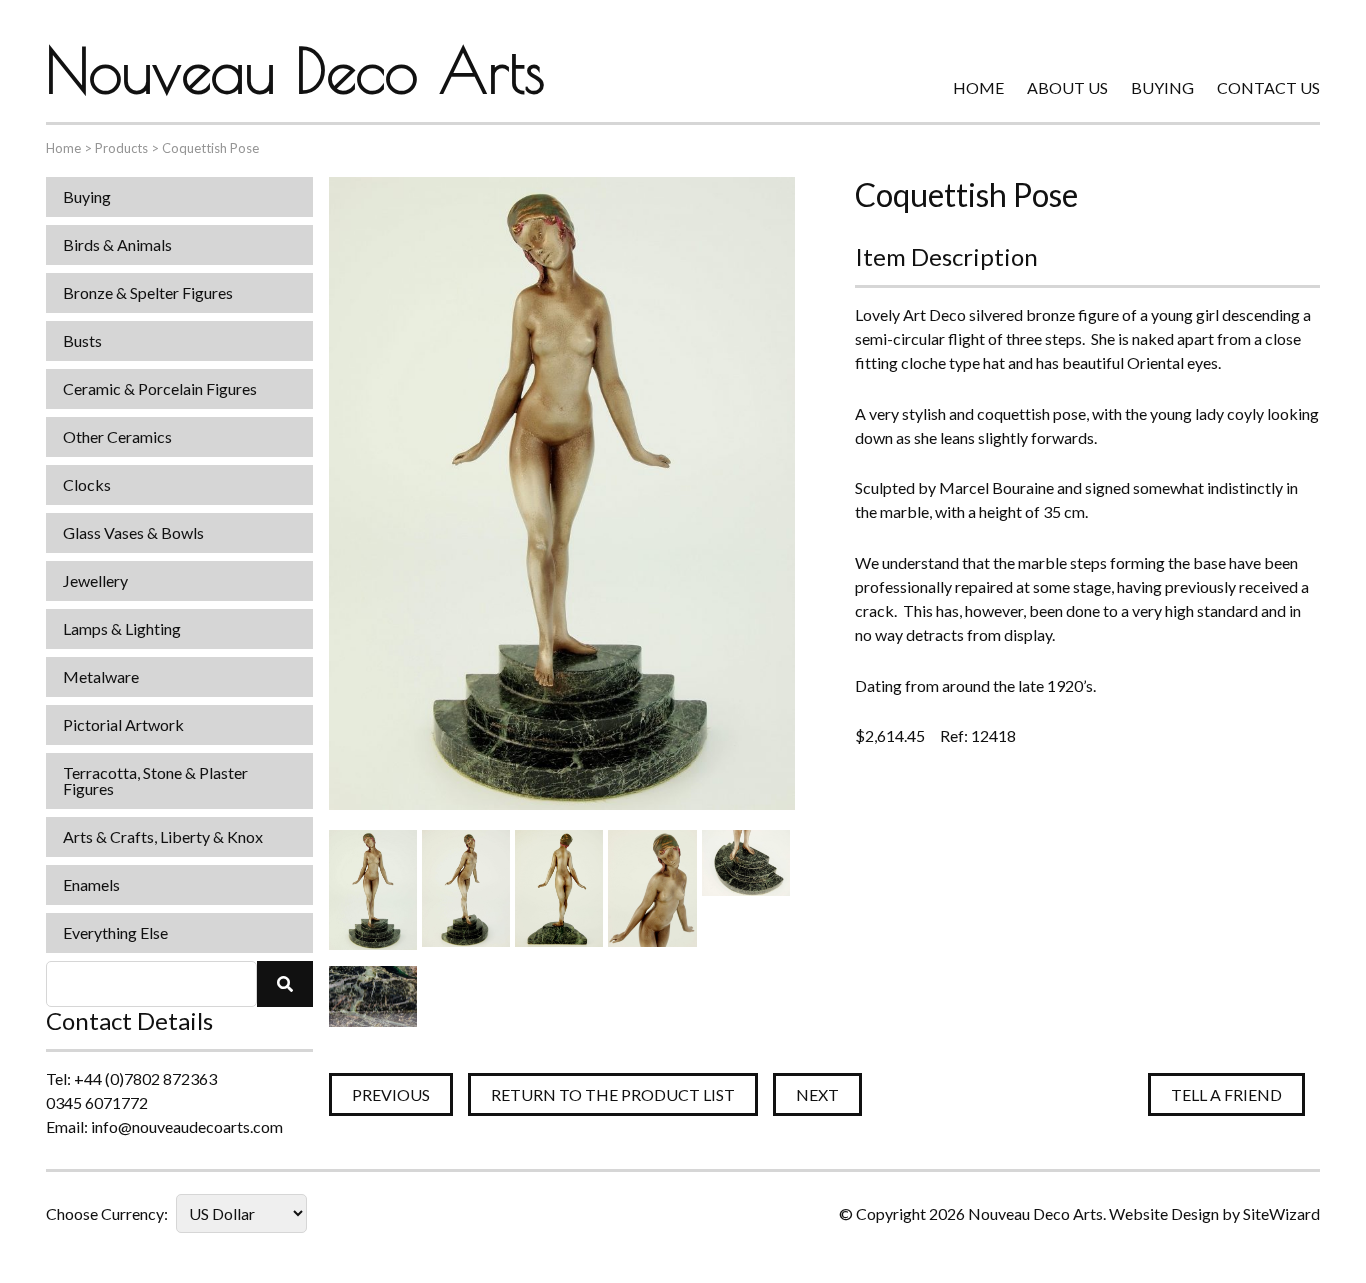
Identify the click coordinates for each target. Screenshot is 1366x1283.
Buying (1162, 87)
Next (817, 1094)
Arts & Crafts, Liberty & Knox (163, 836)
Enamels (91, 884)
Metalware (101, 676)
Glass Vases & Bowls (133, 532)
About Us (1067, 87)
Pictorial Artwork (123, 724)
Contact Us (1268, 87)
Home (978, 87)
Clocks (87, 484)
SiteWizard (1281, 1213)
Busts (82, 340)
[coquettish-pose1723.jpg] (652, 890)
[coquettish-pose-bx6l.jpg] (373, 890)
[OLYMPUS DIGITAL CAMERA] (373, 997)
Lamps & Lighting (122, 628)
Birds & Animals (117, 244)
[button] (285, 984)
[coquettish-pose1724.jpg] (746, 890)
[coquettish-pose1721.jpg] (466, 890)
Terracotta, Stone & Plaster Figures (155, 780)
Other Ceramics (117, 436)
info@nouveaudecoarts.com (187, 1126)
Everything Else (115, 932)
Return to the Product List (613, 1094)
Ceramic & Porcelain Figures (160, 388)
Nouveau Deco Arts (295, 70)
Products (121, 148)
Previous (391, 1094)
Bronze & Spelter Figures (148, 292)
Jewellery (95, 580)
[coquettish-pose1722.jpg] (559, 890)
